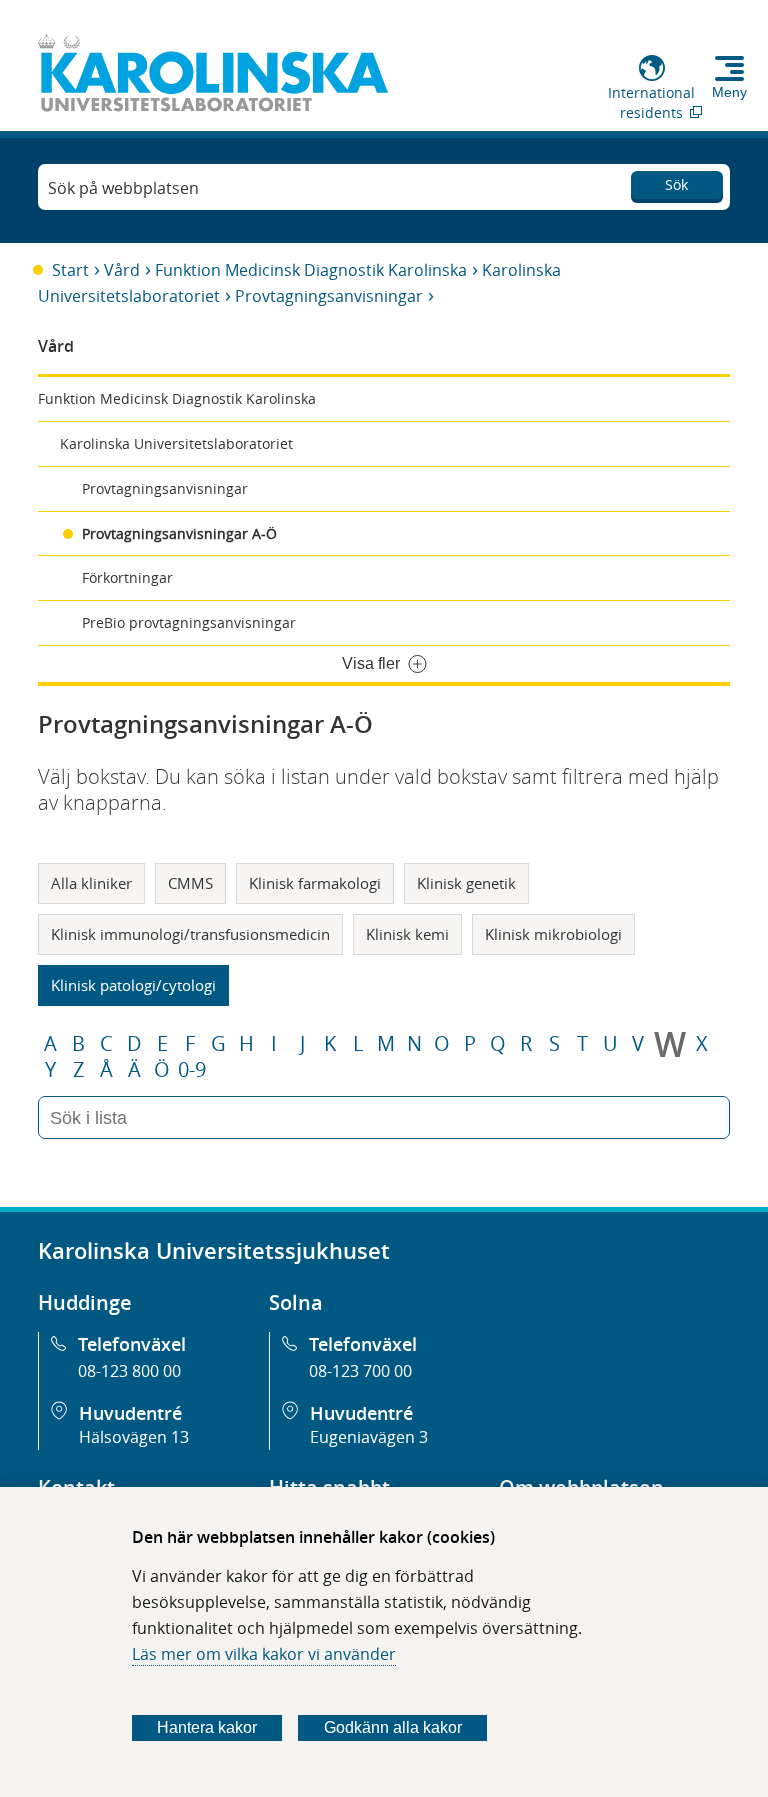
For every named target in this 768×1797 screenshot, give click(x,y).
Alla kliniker (91, 883)
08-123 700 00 (360, 1371)
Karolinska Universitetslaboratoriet (176, 443)
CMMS (190, 883)
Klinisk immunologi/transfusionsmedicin (190, 934)
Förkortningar (127, 577)
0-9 (192, 1070)
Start (70, 270)
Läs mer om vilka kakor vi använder (264, 1654)
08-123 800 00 (129, 1371)
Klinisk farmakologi (315, 883)
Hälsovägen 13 (134, 1437)
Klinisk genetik (466, 883)
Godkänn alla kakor (393, 1727)
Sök (676, 184)
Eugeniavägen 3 (369, 1437)
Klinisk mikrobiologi (553, 934)
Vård (122, 270)
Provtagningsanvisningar (329, 296)
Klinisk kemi (407, 934)
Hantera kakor (207, 1727)
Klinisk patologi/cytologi (133, 985)
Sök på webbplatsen (123, 188)
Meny (729, 92)
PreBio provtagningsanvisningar (189, 622)
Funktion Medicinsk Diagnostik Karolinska (311, 270)
